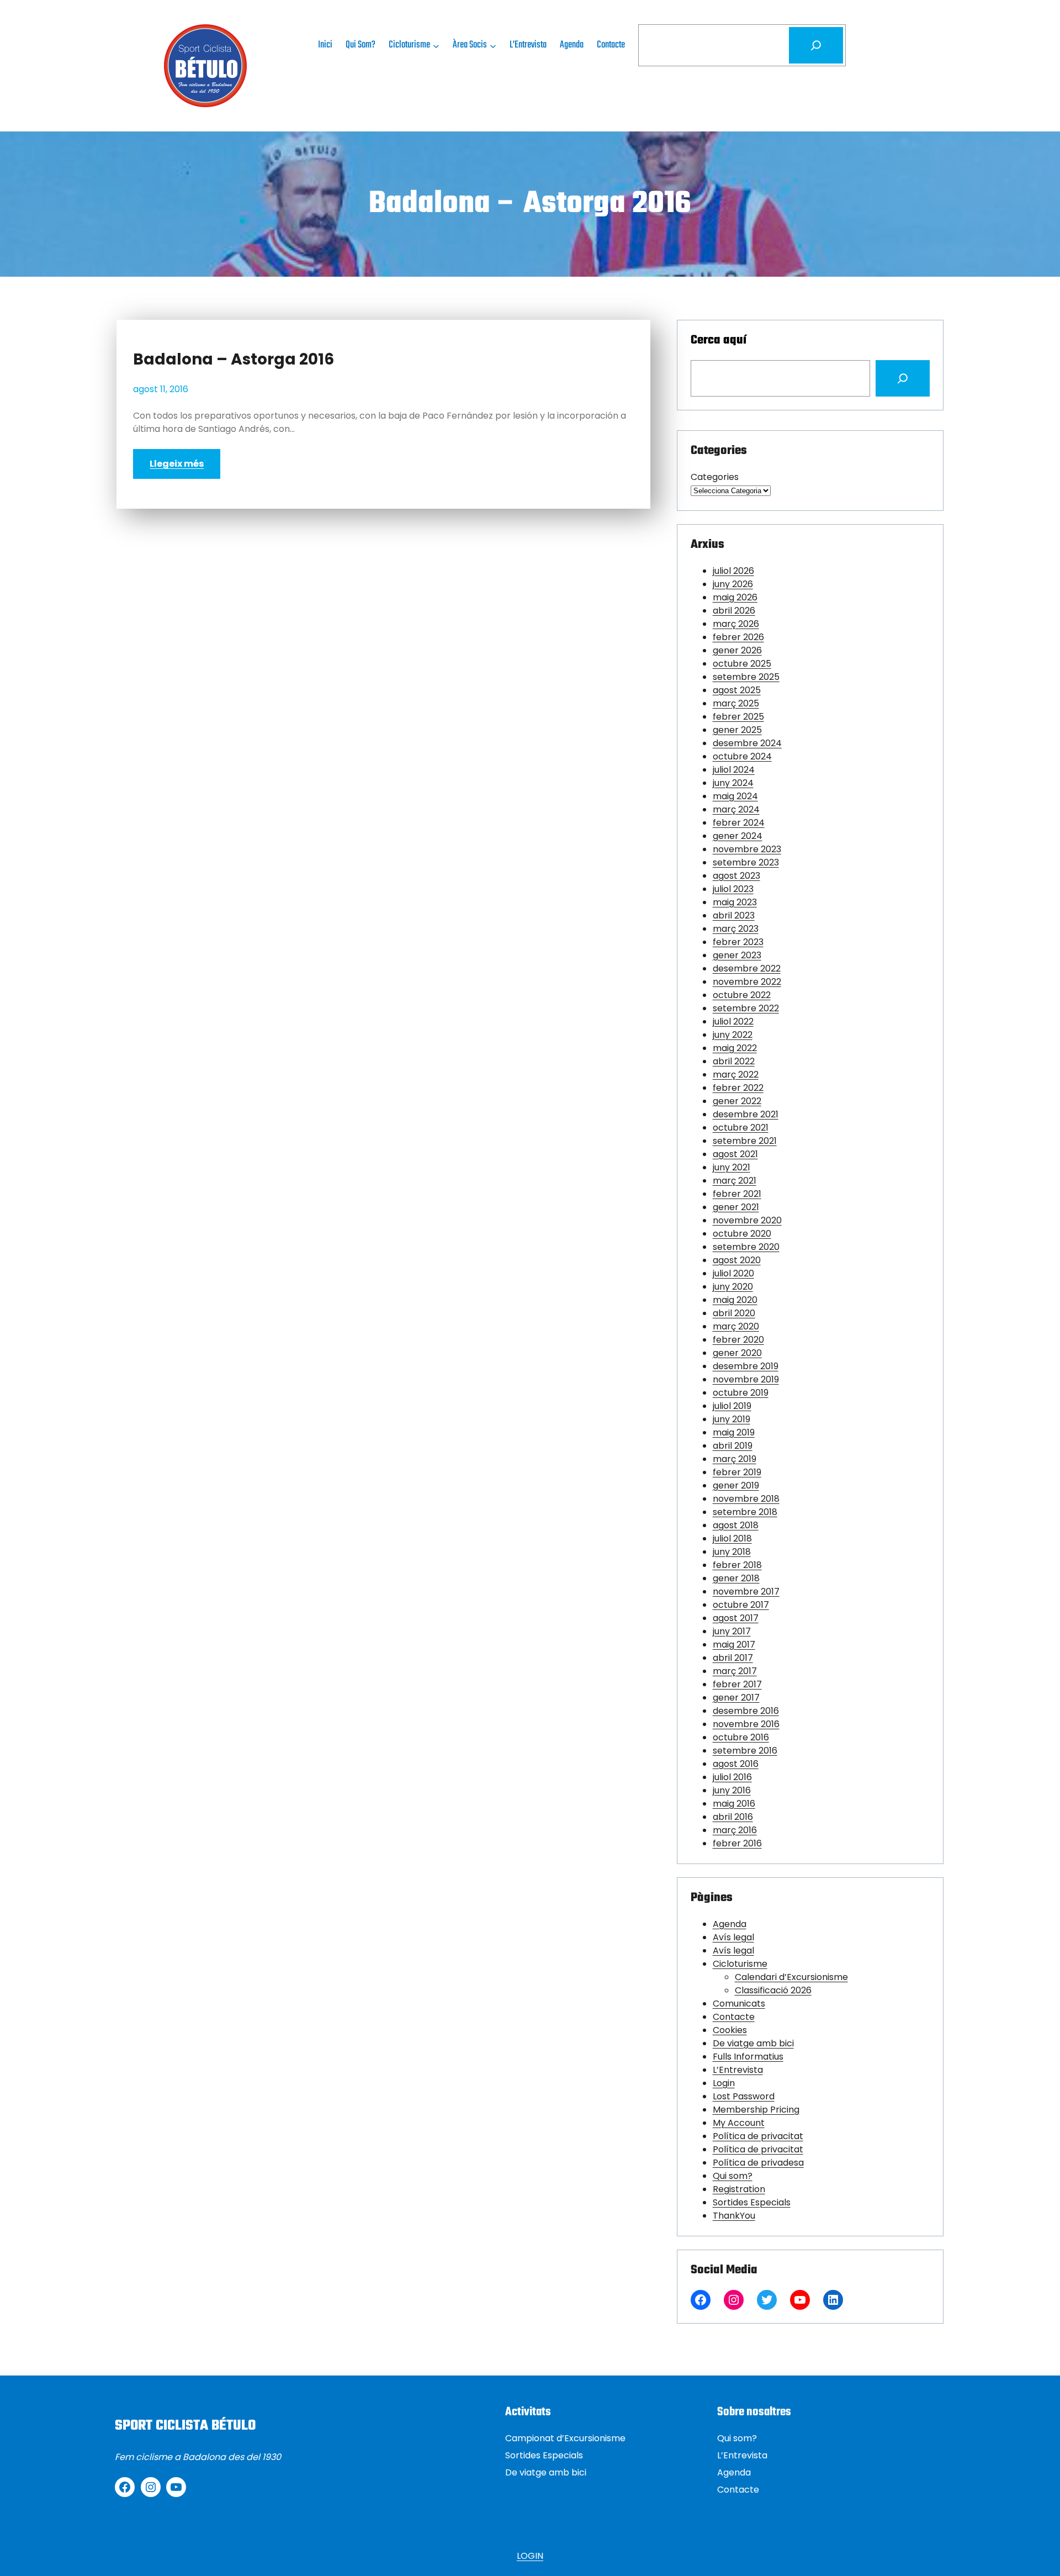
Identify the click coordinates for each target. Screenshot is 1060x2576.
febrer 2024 (739, 823)
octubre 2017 (741, 1605)
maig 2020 (735, 1300)
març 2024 (736, 809)
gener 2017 (736, 1698)
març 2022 (736, 1075)
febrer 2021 (737, 1194)
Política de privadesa (758, 2163)
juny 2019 (732, 1419)
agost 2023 (736, 876)
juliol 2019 (732, 1406)
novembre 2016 (746, 1724)
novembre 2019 (746, 1379)
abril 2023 (734, 915)
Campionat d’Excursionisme (565, 2438)
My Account (739, 2123)
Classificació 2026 (773, 1990)
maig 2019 (734, 1432)
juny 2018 (732, 1552)
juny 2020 (733, 1287)
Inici (325, 45)
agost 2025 (737, 690)
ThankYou (734, 2216)
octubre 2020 (742, 1234)
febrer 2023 (738, 942)
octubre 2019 (741, 1393)
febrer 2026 (738, 637)
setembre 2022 (746, 1008)
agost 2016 (736, 1764)
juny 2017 (732, 1631)
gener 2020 (737, 1353)
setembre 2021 (745, 1141)
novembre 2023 (747, 849)
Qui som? (733, 2176)
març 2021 (735, 1181)
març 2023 (736, 929)
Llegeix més (177, 464)
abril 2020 (734, 1313)
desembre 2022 (747, 968)
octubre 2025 (742, 664)
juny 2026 (733, 584)
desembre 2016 (746, 1711)
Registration (739, 2189)
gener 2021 (736, 1207)
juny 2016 (732, 1790)
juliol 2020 (733, 1273)
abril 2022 (734, 1061)
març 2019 (735, 1459)
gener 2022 (737, 1101)
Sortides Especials (752, 2202)
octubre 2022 (742, 995)
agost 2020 (737, 1260)
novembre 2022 (747, 982)
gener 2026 (737, 650)
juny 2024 (733, 783)
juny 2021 (732, 1167)
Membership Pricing (756, 2110)
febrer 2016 (737, 1843)
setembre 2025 (746, 677)
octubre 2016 (741, 1737)
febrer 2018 (737, 1565)
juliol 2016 (732, 1777)
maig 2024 (735, 796)
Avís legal (733, 1937)
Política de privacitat (758, 2136)
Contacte (734, 2017)
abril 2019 (733, 1446)
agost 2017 (736, 1618)
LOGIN (530, 2556)
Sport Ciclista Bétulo (185, 2426)
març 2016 (735, 1830)
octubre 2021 (741, 1128)
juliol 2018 (732, 1538)
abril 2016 (733, 1817)
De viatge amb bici (753, 2043)
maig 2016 (734, 1804)
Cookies (730, 2030)
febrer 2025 (738, 717)
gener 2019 (736, 1485)
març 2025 (736, 703)
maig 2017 (734, 1645)
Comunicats (739, 2004)
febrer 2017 (737, 1684)
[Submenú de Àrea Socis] (493, 45)
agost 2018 (736, 1525)
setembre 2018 (745, 1512)
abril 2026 (734, 611)
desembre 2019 (746, 1366)
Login (724, 2083)
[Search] (903, 378)
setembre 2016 (745, 1751)
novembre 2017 (746, 1591)
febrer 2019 (737, 1472)
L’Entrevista (738, 2070)
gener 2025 (737, 730)
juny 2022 (733, 1035)
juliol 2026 (733, 571)
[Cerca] (816, 45)
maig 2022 (735, 1048)
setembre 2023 (746, 862)
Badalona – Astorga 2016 (234, 360)
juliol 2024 (734, 770)
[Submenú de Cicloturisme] (436, 45)
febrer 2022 (738, 1088)
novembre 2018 (746, 1499)
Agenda (730, 1924)
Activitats (528, 2412)
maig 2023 (735, 902)
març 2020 (736, 1326)
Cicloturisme (740, 1964)
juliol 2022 (733, 1022)
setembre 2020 (746, 1247)
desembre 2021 (746, 1114)
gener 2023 (737, 955)
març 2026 (736, 624)
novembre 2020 (747, 1220)
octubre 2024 (742, 756)
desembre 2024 (747, 743)
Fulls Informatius (748, 2057)
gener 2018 (736, 1578)
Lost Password (744, 2096)
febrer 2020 (738, 1340)
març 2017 (735, 1671)
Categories (715, 477)
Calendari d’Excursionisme (791, 1977)
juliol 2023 (733, 889)
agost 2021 (735, 1154)
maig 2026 (735, 597)
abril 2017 (733, 1658)
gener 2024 (738, 836)
